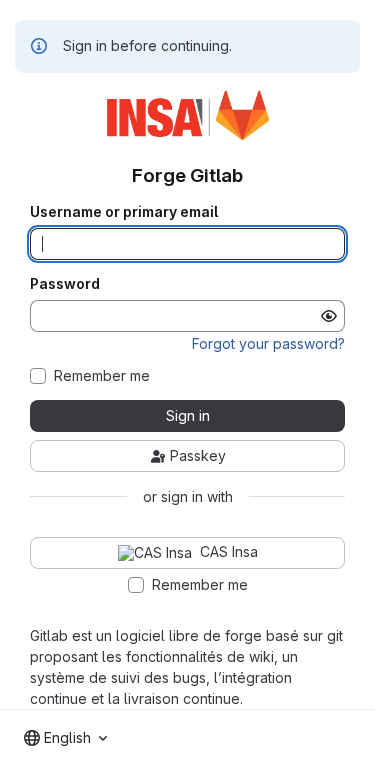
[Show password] (329, 316)
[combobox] (65, 738)
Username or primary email (124, 212)
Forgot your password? (268, 343)
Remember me (102, 376)
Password (65, 284)
